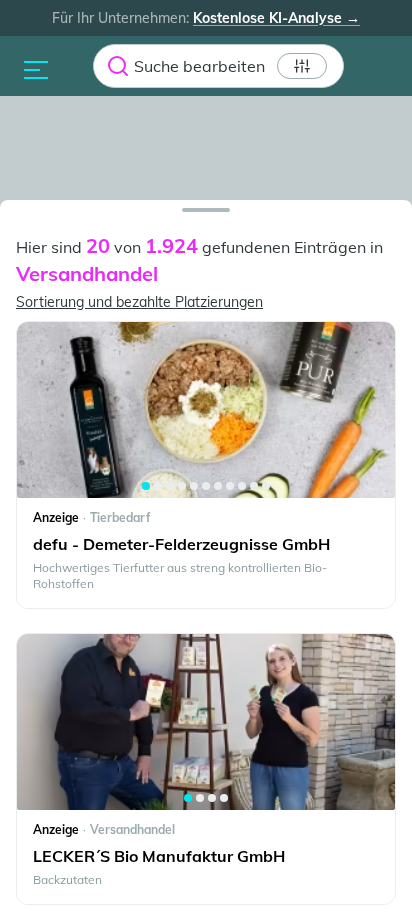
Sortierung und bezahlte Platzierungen (139, 302)
